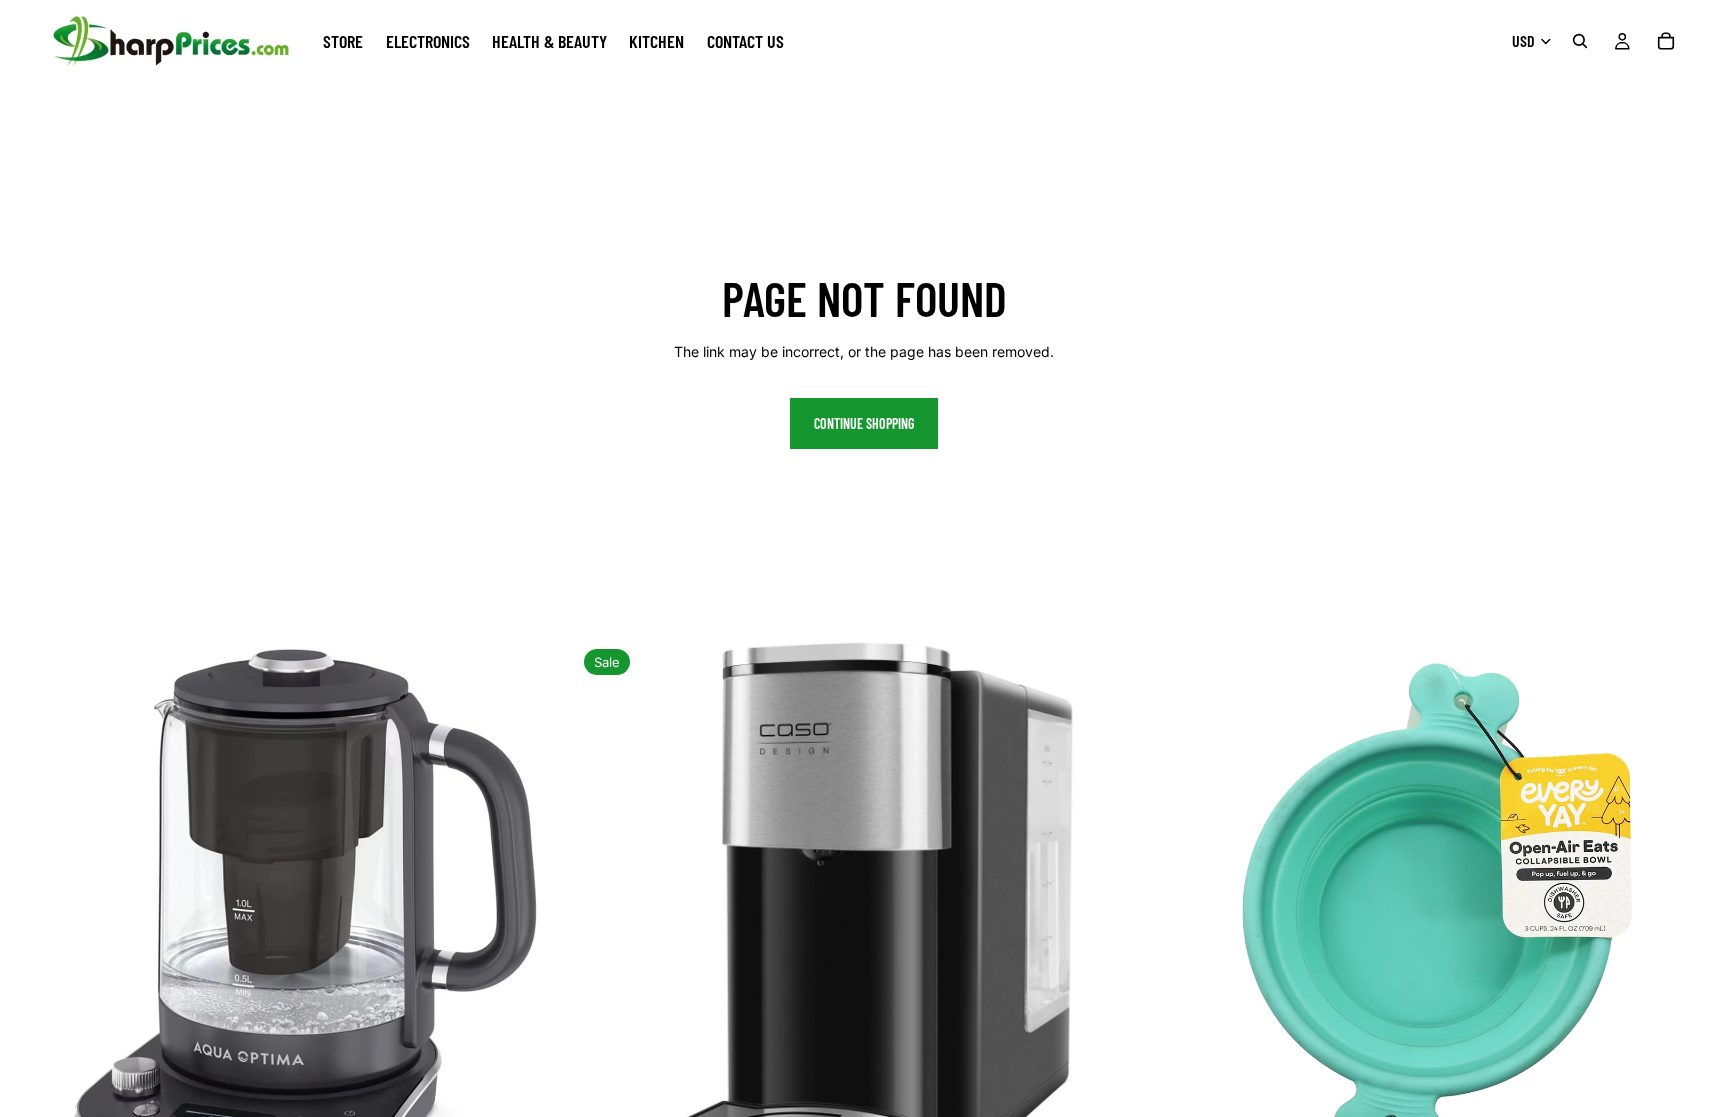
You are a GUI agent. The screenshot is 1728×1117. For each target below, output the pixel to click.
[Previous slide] (30, 929)
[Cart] (1666, 41)
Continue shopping (864, 423)
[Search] (1580, 41)
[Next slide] (545, 929)
